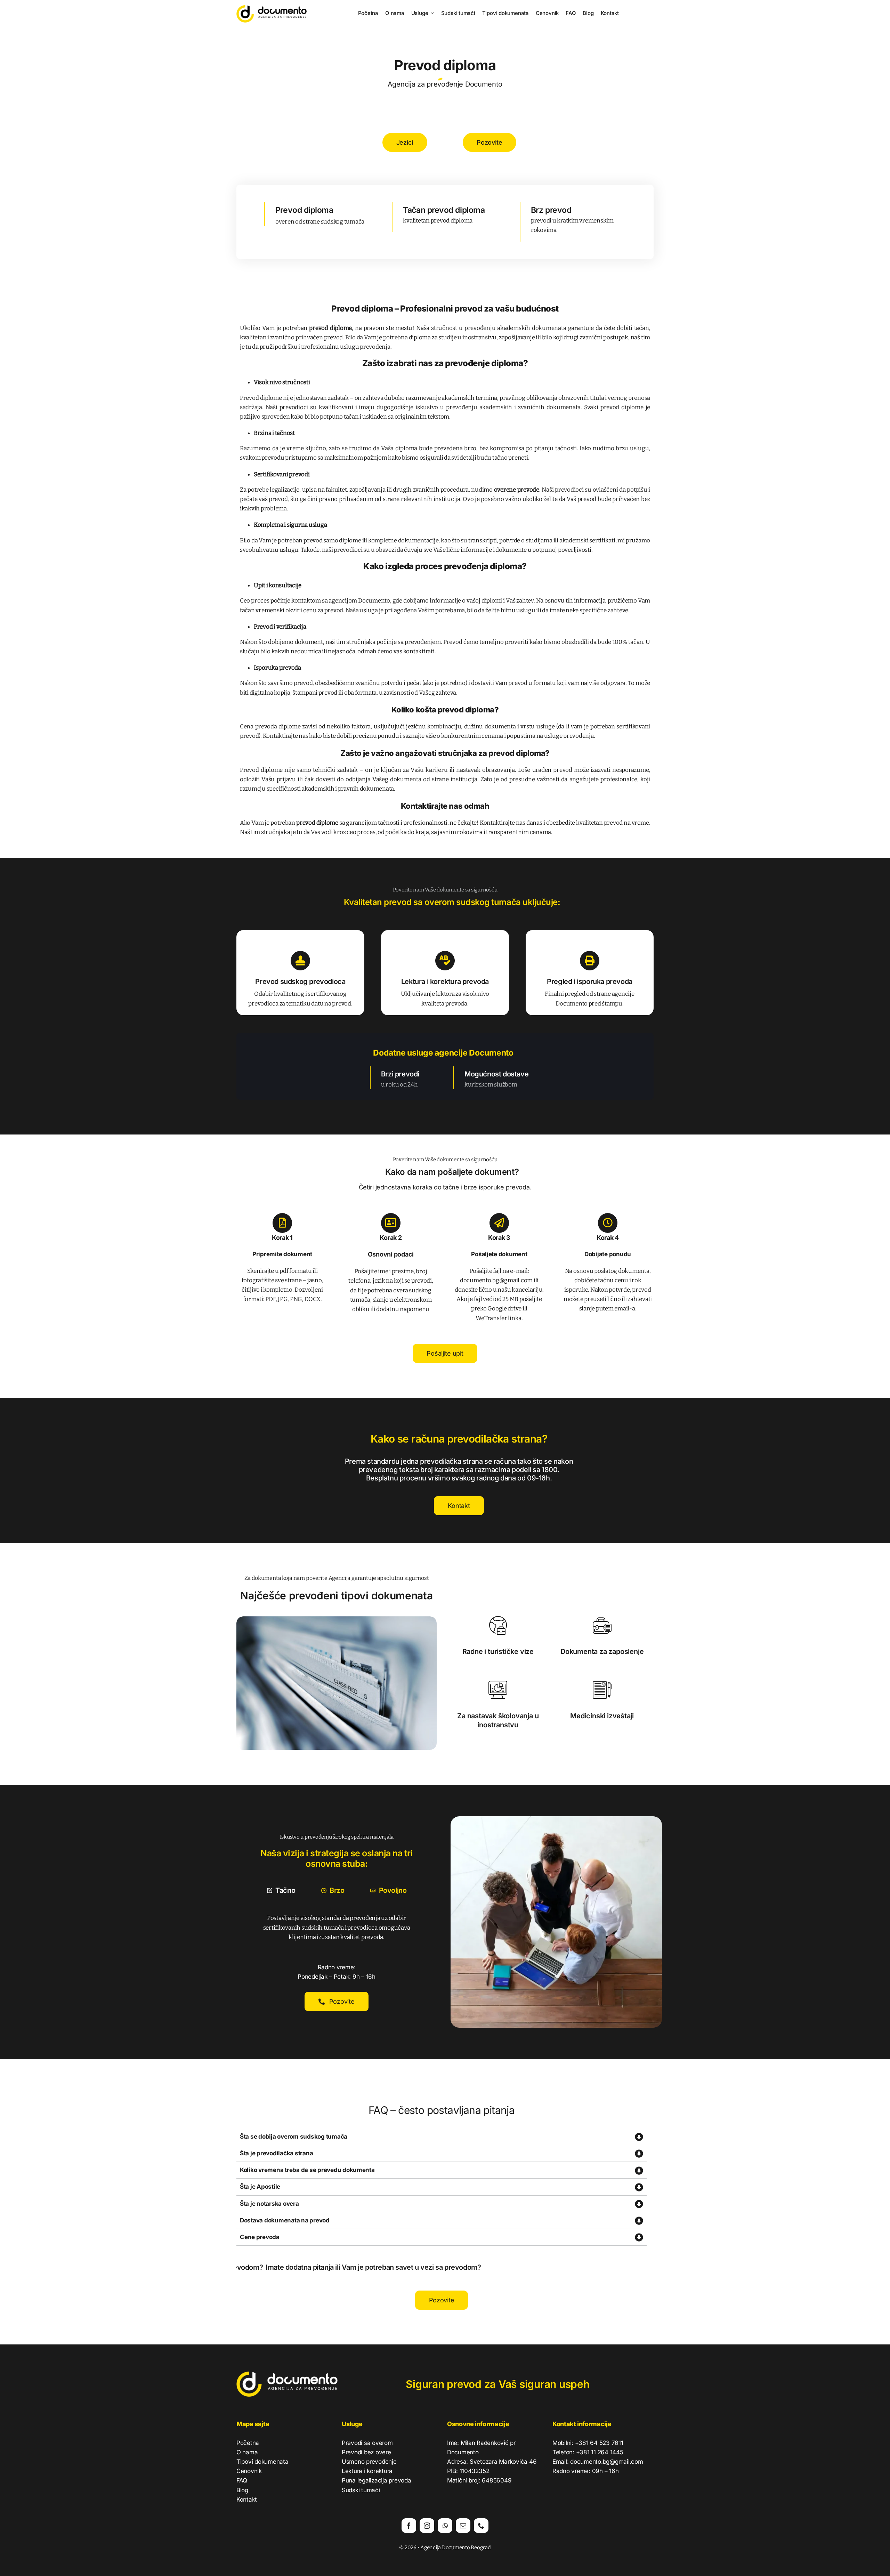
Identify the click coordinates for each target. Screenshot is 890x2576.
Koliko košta (414, 710)
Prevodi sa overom (367, 2443)
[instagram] (427, 2526)
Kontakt (247, 2500)
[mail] (463, 2526)
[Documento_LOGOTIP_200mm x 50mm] (272, 8)
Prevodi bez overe (366, 2452)
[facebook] (409, 2526)
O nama (247, 2452)
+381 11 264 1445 (600, 2452)
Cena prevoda (259, 726)
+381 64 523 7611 (599, 2443)
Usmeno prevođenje (369, 2462)
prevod (333, 337)
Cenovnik (249, 2471)
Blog (242, 2490)
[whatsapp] (445, 2526)
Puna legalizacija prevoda (377, 2480)
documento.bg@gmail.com (496, 1280)
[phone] (481, 2526)
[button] (442, 2137)
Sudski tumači (361, 2490)
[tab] (281, 1890)
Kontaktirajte (424, 806)
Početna (248, 2443)
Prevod (264, 627)
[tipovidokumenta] (337, 1619)
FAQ (242, 2480)
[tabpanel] (337, 1928)
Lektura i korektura (367, 2471)
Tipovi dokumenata (262, 2462)
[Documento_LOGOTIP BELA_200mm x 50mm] (287, 2375)
